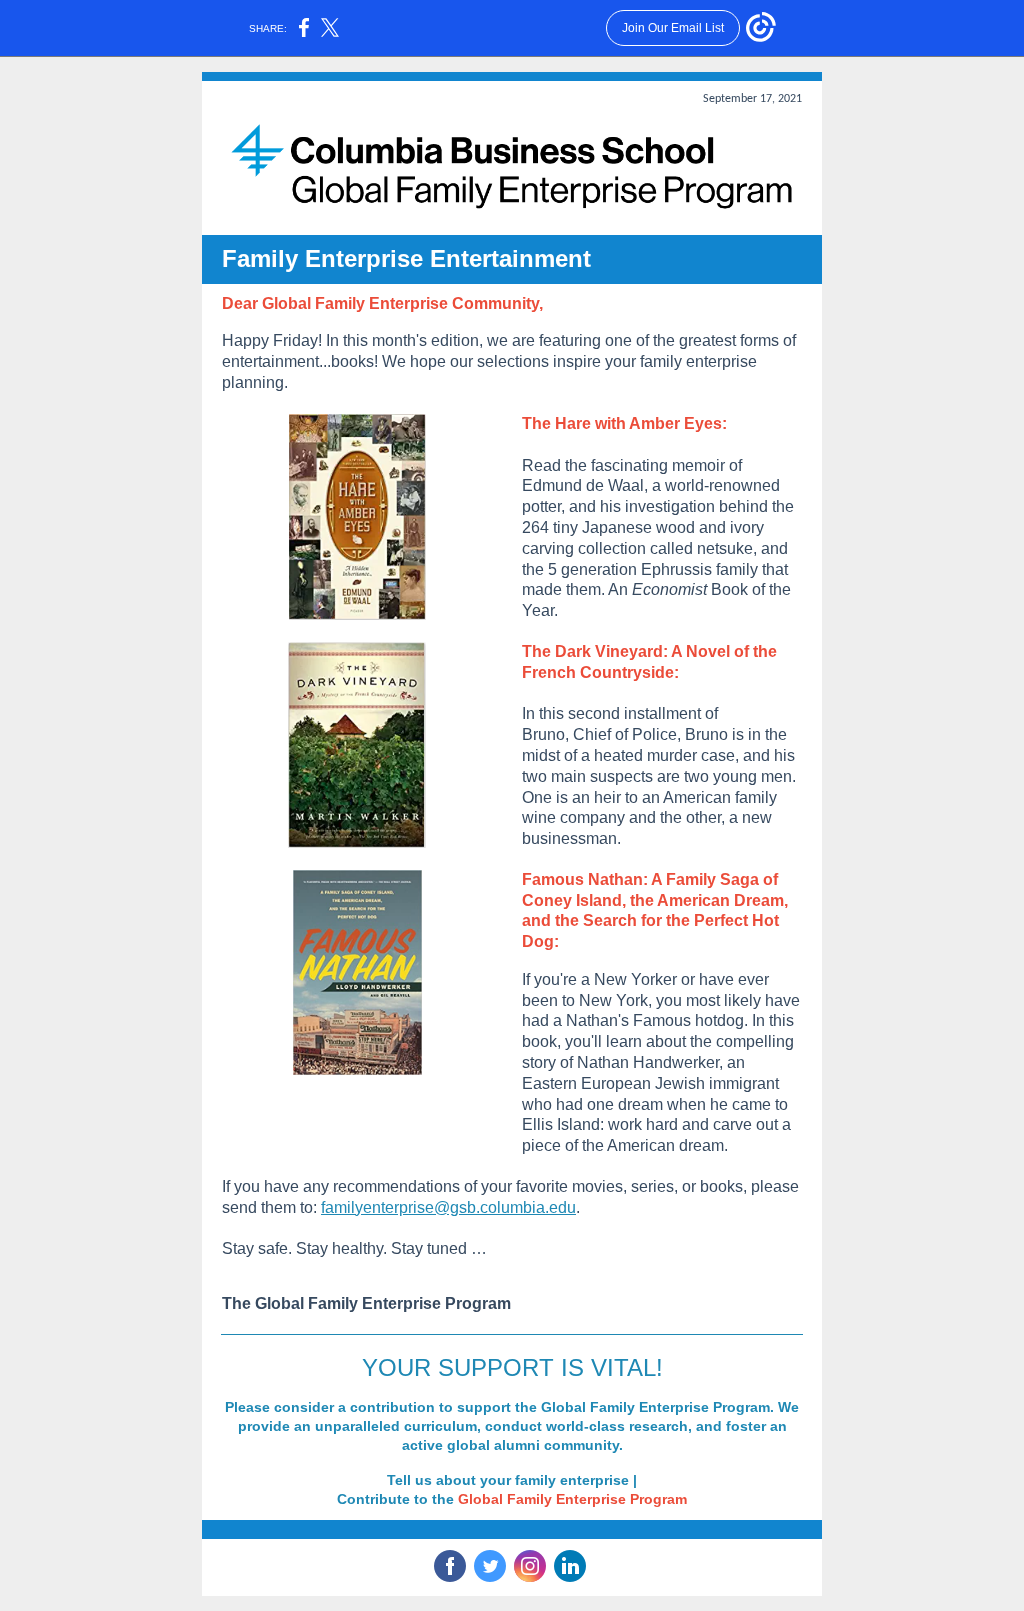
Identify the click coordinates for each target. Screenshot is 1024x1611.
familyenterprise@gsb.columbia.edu (448, 1207)
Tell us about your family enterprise (508, 1480)
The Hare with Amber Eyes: (624, 423)
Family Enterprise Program (597, 1499)
